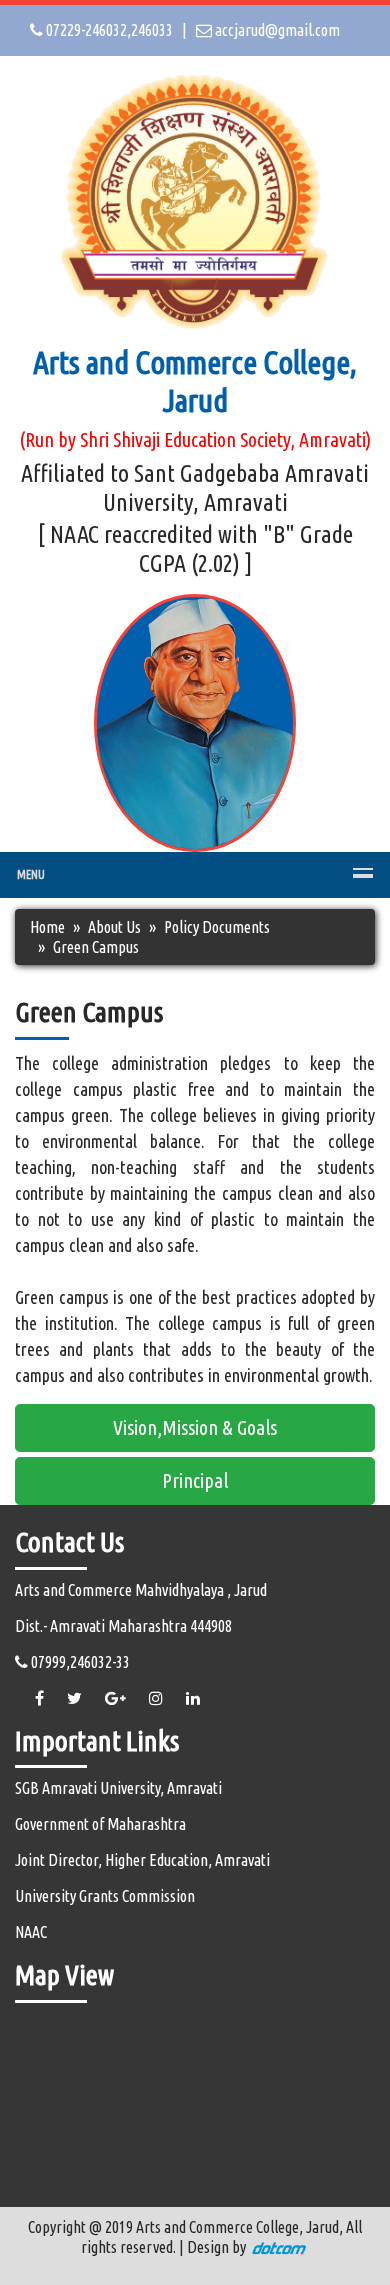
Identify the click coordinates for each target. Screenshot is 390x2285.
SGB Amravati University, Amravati (118, 1788)
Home (47, 927)
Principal (195, 1480)
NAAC (31, 1932)
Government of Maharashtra (100, 1824)
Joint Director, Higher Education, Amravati (142, 1860)
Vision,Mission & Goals (195, 1427)
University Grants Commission (105, 1896)
